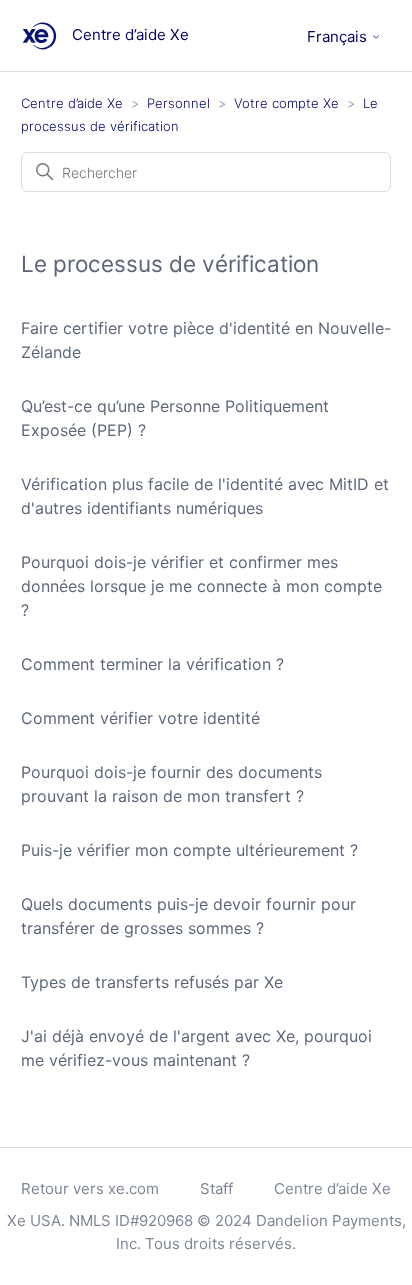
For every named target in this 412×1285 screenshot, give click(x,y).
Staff (216, 1188)
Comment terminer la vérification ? (152, 664)
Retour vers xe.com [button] (90, 1188)
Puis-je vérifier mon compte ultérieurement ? (189, 850)
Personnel (178, 103)
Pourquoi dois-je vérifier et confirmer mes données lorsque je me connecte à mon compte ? (201, 586)
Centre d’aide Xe (72, 103)
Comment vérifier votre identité (140, 718)
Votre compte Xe (286, 103)
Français (339, 36)
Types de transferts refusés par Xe (152, 982)
